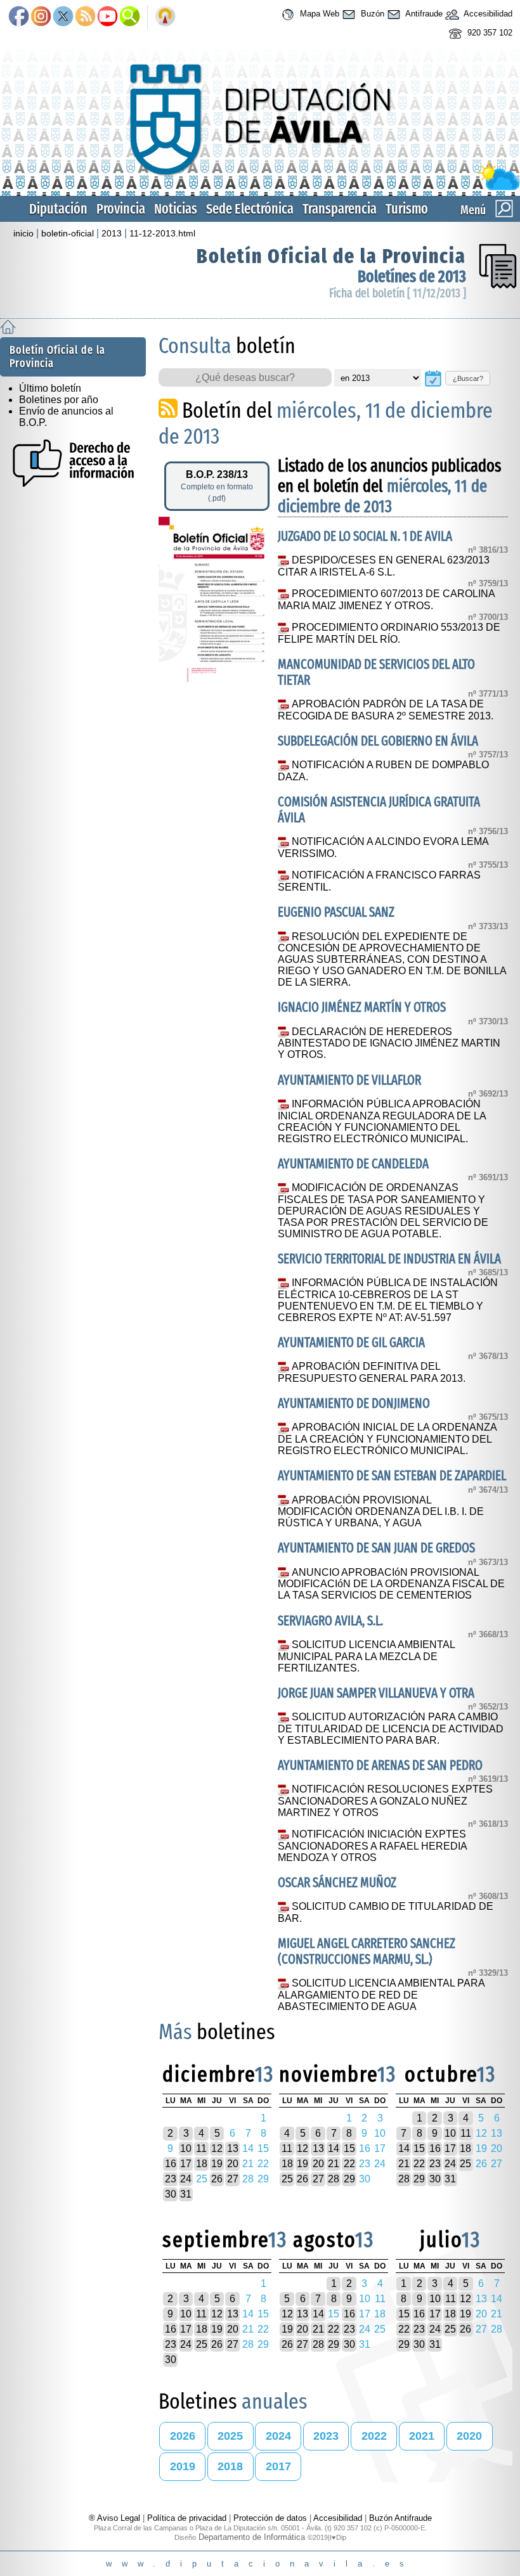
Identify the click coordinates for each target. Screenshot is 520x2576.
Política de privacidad (187, 2518)
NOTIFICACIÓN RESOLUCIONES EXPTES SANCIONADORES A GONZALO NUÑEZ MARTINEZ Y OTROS (385, 1801)
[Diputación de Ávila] (260, 187)
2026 (183, 2436)
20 (233, 2164)
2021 (422, 2436)
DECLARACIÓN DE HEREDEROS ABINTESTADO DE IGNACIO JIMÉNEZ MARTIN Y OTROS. (389, 1043)
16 (171, 2164)
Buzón (371, 14)
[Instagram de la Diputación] (41, 17)
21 (334, 2164)
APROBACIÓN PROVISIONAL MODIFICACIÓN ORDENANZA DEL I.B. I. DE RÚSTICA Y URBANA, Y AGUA (381, 1512)
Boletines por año (59, 400)
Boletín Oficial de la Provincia (331, 256)
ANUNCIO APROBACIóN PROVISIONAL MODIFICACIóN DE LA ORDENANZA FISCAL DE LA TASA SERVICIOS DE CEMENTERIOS (391, 1584)
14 (334, 2148)
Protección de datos (270, 2518)
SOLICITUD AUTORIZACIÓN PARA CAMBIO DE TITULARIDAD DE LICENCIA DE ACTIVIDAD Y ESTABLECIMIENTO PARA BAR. (391, 1729)
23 (171, 2179)
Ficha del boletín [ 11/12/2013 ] (398, 293)
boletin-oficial (68, 233)
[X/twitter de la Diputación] (63, 17)
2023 (326, 2436)
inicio (23, 233)
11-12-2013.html (162, 233)
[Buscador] (130, 17)
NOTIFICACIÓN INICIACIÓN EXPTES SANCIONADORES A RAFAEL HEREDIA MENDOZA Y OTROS (372, 1846)
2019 (183, 2466)
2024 (278, 2436)
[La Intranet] (165, 17)
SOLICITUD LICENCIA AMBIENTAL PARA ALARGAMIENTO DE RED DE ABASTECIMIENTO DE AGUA (381, 1995)
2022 (374, 2436)
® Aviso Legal (116, 2518)
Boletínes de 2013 (412, 277)
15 (349, 2148)
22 (349, 2164)
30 (171, 2194)
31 (186, 2194)
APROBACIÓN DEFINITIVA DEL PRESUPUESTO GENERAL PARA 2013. (372, 1372)
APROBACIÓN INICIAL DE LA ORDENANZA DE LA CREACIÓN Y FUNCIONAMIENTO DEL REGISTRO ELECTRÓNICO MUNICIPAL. (387, 1439)
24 (186, 2179)
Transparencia (340, 209)
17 (186, 2164)
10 (186, 2148)
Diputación (58, 209)
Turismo (407, 209)
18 (202, 2164)
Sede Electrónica (250, 209)
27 (233, 2179)
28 (334, 2179)
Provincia (121, 209)
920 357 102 (489, 33)
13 (233, 2148)
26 (217, 2179)
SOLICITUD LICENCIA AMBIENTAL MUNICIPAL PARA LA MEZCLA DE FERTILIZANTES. (366, 1656)
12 (217, 2148)
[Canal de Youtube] (107, 17)
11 (201, 2148)
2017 (278, 2466)
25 (287, 2179)
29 (349, 2179)
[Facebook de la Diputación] (19, 17)
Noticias (176, 209)
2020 (469, 2436)
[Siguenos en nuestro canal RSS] (85, 17)
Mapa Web (318, 14)
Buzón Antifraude (400, 2518)
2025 (230, 2436)
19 (217, 2164)
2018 (230, 2466)
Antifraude (423, 14)
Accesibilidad (487, 14)
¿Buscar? (468, 378)
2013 (112, 233)
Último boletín (50, 388)
